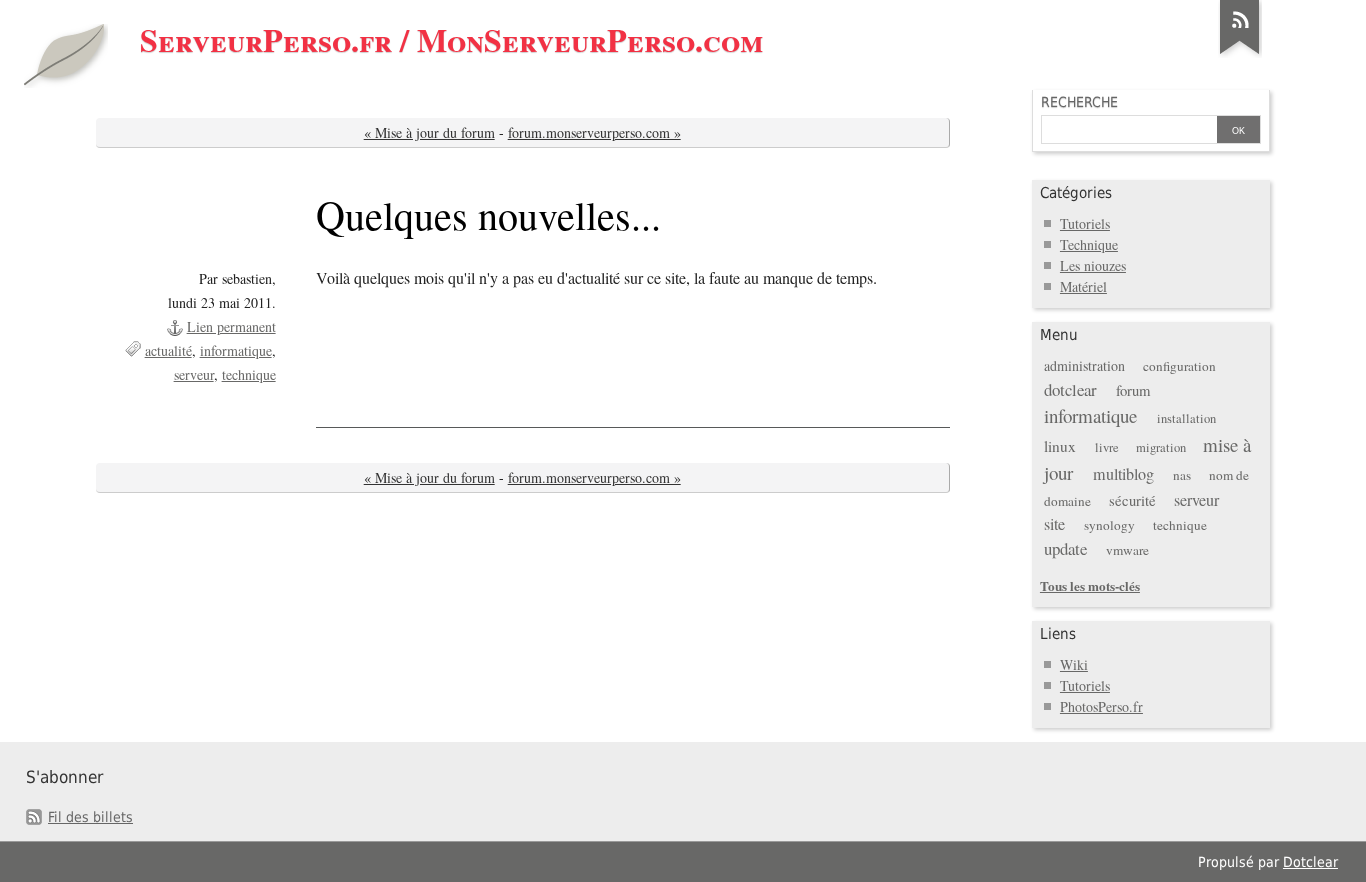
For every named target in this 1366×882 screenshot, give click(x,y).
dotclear (1070, 389)
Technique (1089, 244)
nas (1182, 475)
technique (249, 374)
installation (1186, 418)
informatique (236, 350)
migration (1161, 447)
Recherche (1079, 102)
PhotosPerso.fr (1101, 706)
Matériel (1083, 286)
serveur (194, 374)
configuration (1179, 366)
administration (1084, 365)
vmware (1127, 550)
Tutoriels (1085, 223)
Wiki (1074, 664)
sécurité (1132, 500)
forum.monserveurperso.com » (594, 132)
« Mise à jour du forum (429, 132)
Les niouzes (1093, 265)
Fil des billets (90, 817)
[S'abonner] (1240, 54)
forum (1133, 390)
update (1065, 548)
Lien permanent (231, 326)
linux (1060, 446)
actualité (168, 350)
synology (1109, 525)
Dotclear (1310, 862)
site (1054, 524)
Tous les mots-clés (1090, 585)
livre (1107, 447)
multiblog (1123, 474)
